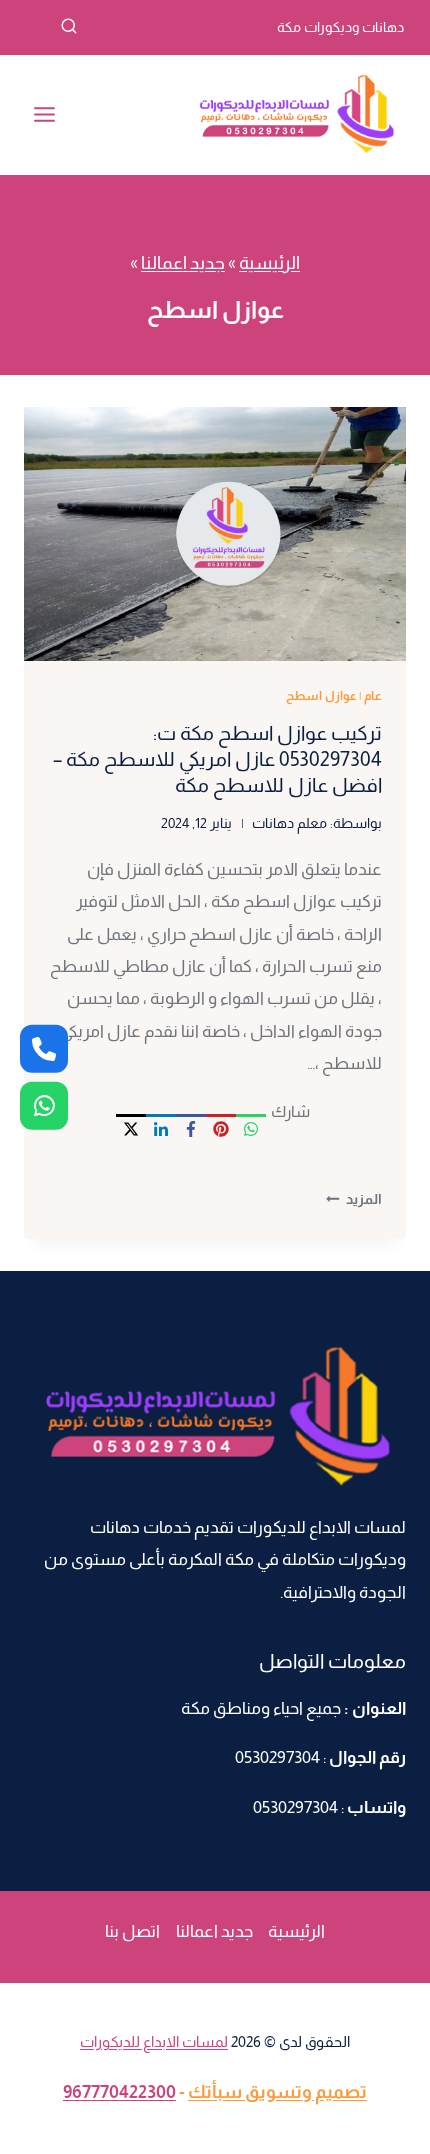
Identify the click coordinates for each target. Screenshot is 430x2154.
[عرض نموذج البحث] (51, 27)
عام (373, 696)
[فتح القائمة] (45, 115)
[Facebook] (191, 1129)
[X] (131, 1129)
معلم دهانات (289, 823)
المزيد (354, 1199)
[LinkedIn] (161, 1129)
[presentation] (215, 534)
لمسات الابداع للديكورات (154, 2041)
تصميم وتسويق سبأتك (277, 2092)
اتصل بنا (132, 1931)
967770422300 (119, 2092)
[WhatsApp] (251, 1129)
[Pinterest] (221, 1129)
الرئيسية (269, 263)
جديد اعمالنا (183, 263)
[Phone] (44, 1049)
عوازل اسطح (321, 696)
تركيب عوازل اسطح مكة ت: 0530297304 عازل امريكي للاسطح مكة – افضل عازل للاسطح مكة (217, 759)
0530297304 (277, 1757)
